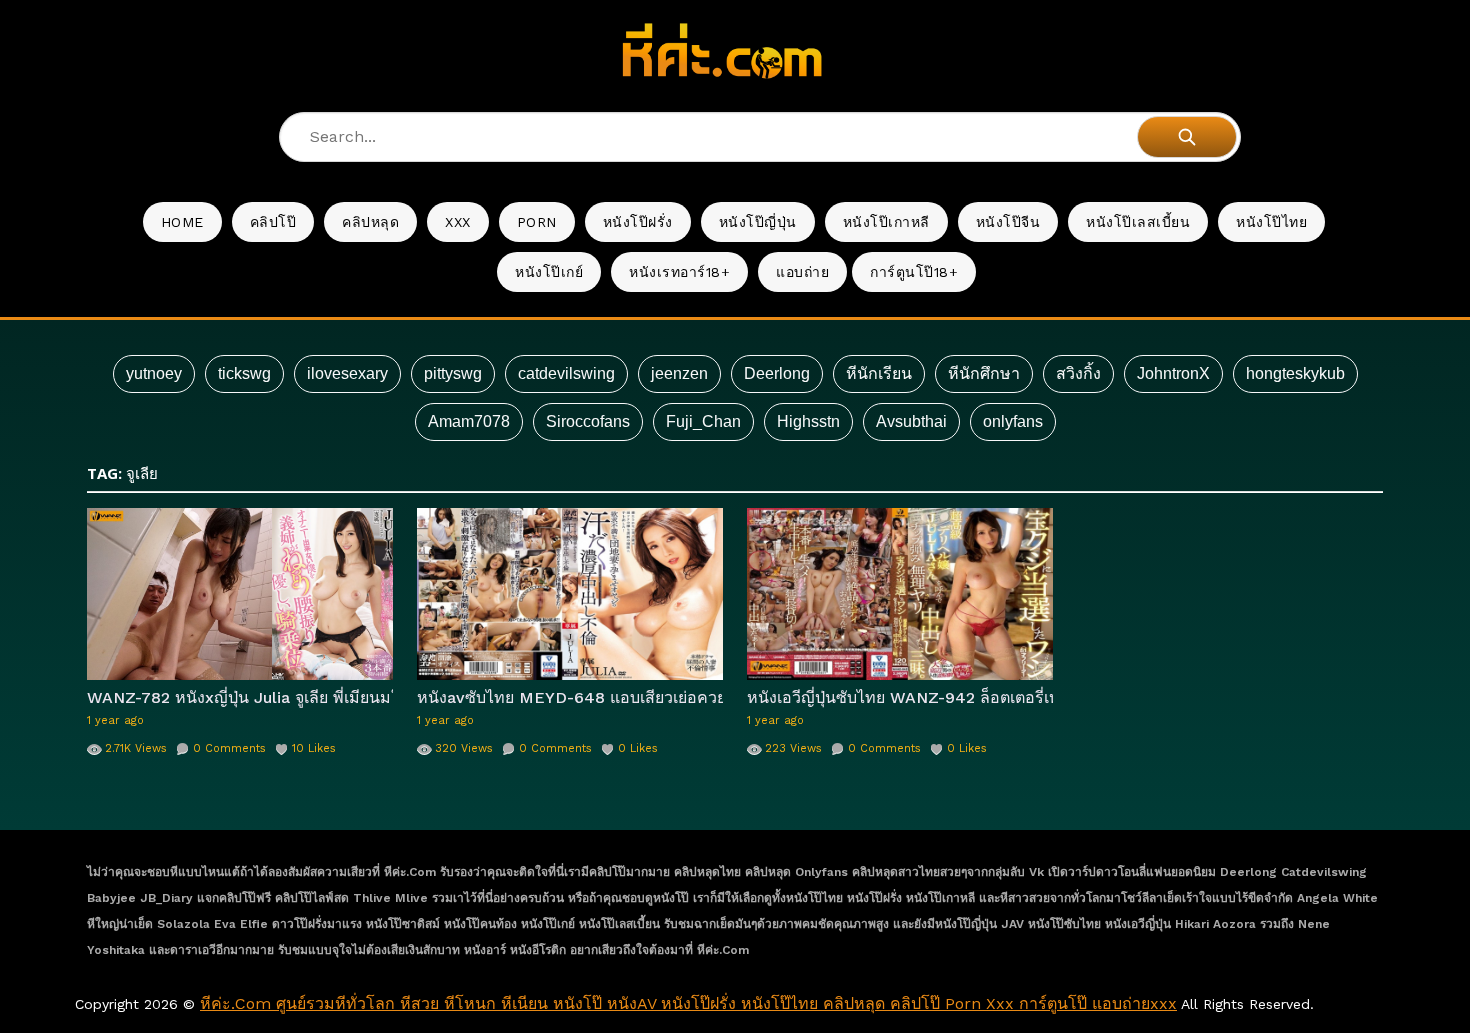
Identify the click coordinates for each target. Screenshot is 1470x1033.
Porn (537, 222)
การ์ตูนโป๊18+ (914, 272)
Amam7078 (469, 421)
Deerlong (777, 373)
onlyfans (1013, 421)
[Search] (1187, 137)
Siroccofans (588, 421)
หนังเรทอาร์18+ (679, 272)
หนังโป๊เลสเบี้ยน (1138, 222)
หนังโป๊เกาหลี (886, 222)
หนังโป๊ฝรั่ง (638, 222)
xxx (458, 222)
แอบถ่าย (802, 272)
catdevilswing (566, 373)
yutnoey (154, 373)
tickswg (244, 373)
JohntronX (1173, 373)
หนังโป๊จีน (1008, 222)
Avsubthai (911, 421)
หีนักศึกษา (984, 373)
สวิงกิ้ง (1078, 373)
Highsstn (808, 421)
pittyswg (453, 373)
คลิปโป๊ (273, 222)
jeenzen (679, 373)
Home (182, 222)
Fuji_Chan (703, 421)
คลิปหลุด (370, 222)
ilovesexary (347, 373)
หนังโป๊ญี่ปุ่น (758, 222)
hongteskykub (1295, 373)
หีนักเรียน (879, 373)
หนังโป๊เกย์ (549, 272)
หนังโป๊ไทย (1271, 222)
